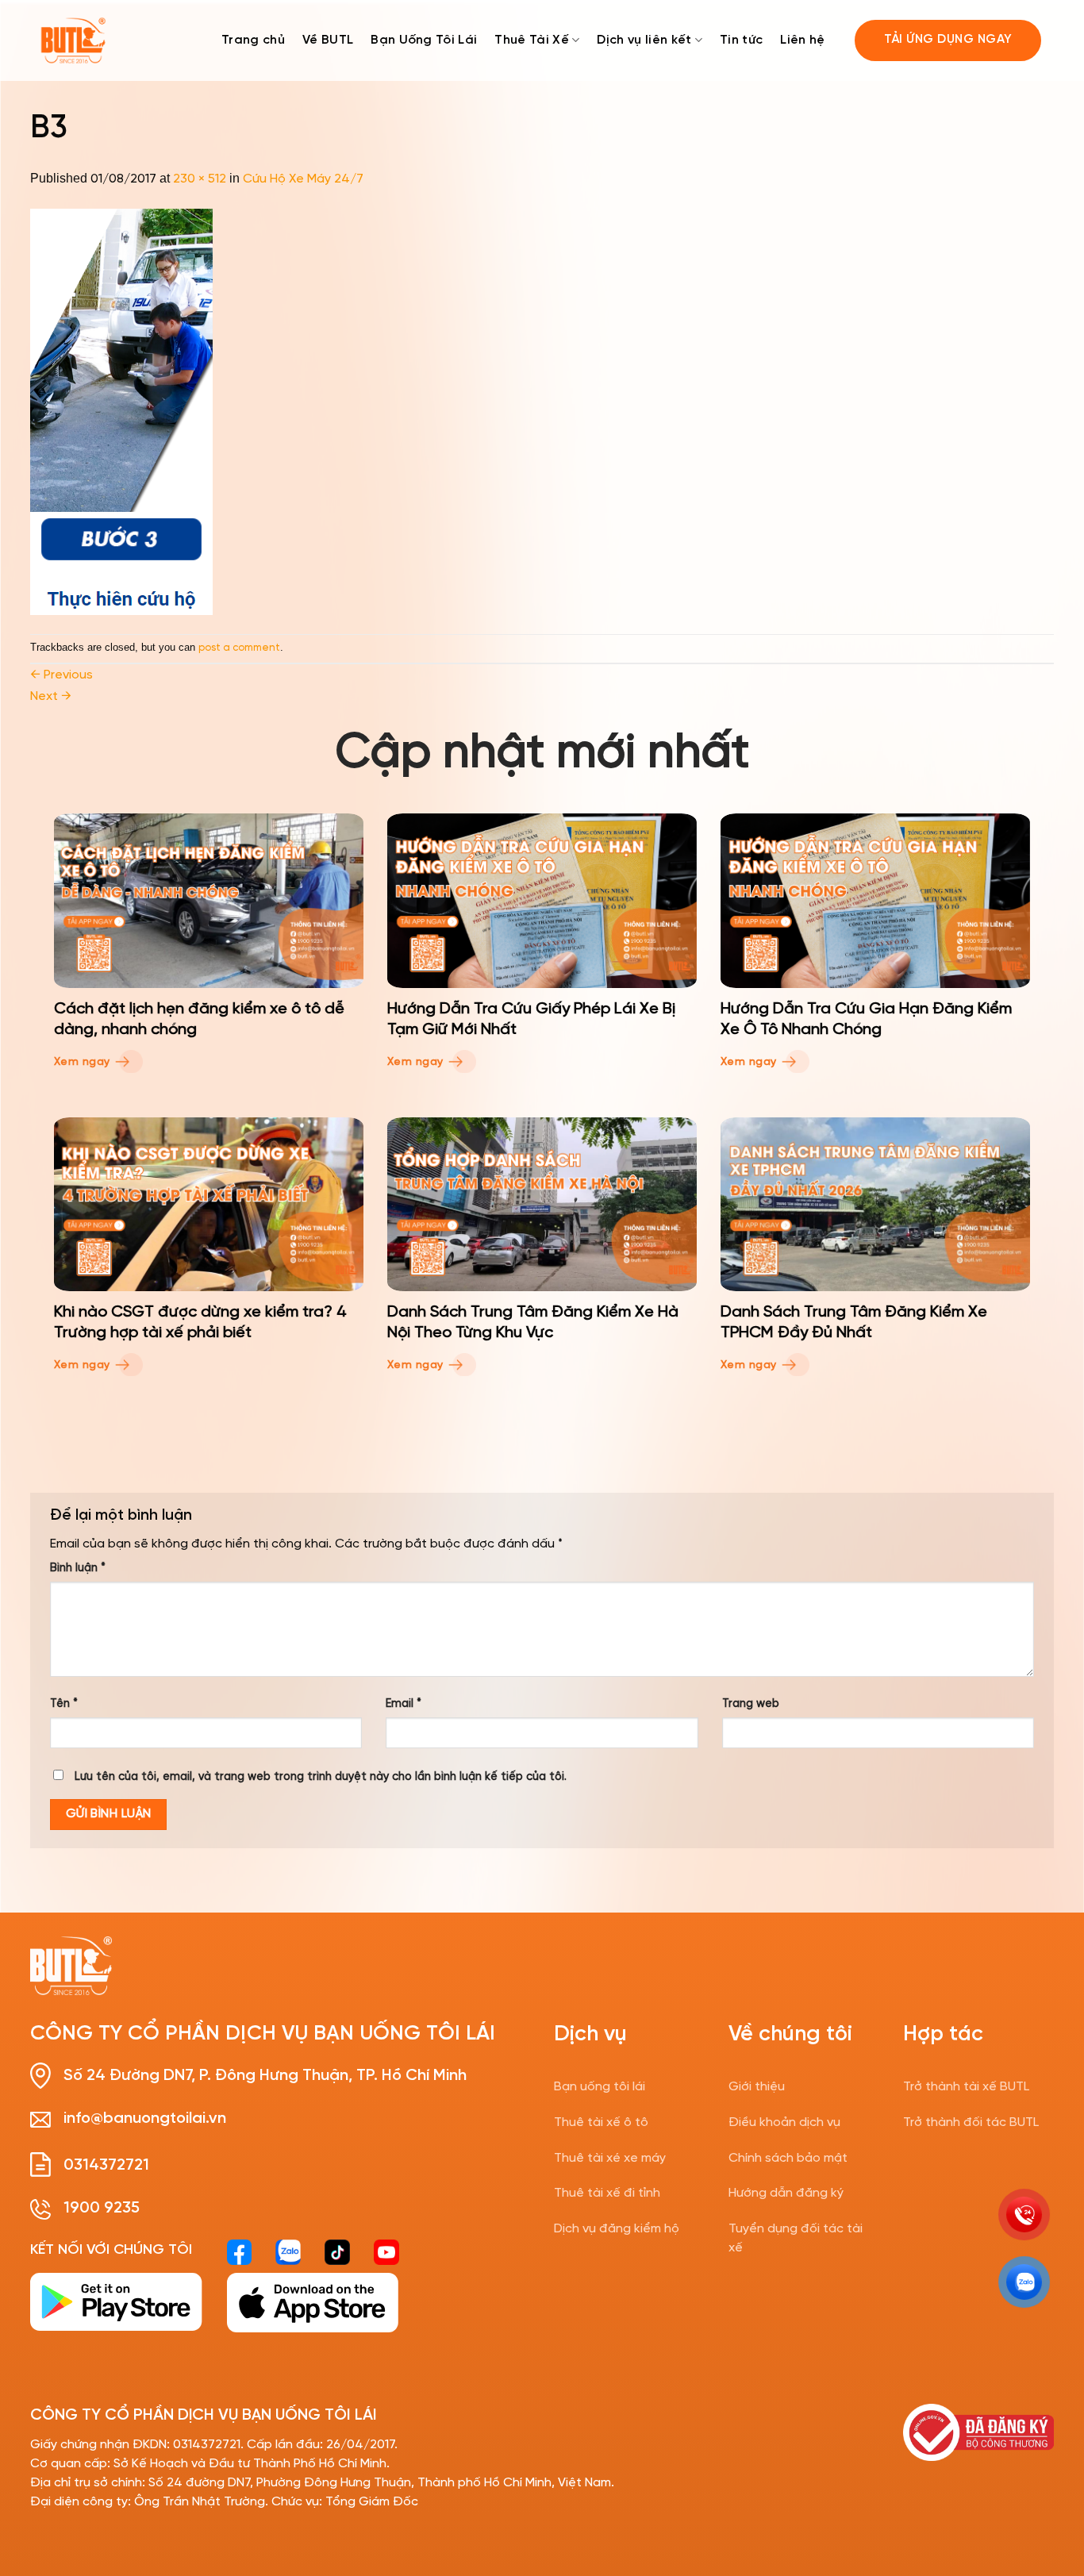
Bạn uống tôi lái (600, 2087)
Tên (64, 1704)
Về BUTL (328, 40)
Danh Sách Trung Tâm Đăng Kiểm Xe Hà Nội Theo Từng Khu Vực (533, 1323)
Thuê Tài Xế (532, 40)
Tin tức (741, 40)
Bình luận (78, 1568)
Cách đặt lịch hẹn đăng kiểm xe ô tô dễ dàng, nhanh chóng (199, 1019)
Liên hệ (802, 40)
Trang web (751, 1704)
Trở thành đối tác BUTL (971, 2122)
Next (51, 696)
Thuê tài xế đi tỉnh (607, 2193)
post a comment (239, 648)
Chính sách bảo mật (788, 2158)
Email (404, 1704)
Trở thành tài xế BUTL (966, 2087)
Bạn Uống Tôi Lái (424, 40)
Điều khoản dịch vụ (784, 2122)
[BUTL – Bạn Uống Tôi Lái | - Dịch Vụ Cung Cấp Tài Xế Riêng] (73, 41)
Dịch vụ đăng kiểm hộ (617, 2229)
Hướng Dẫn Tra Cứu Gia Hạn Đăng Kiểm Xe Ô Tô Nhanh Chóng (866, 1019)
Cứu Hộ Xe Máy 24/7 (303, 179)
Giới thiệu (757, 2087)
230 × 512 (200, 179)
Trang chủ (253, 40)
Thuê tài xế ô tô (601, 2122)
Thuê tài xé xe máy (610, 2158)
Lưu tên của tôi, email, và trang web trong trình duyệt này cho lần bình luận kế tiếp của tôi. (321, 1777)
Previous (62, 675)
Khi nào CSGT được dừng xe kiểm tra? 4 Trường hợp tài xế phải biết (200, 1323)
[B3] (121, 411)
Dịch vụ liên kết (644, 40)
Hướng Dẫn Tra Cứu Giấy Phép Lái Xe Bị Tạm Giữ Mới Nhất (531, 1019)
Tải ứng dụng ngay (948, 40)
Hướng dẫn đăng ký (786, 2193)
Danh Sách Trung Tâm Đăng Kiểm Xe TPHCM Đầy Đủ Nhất (854, 1323)
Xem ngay (84, 1062)
